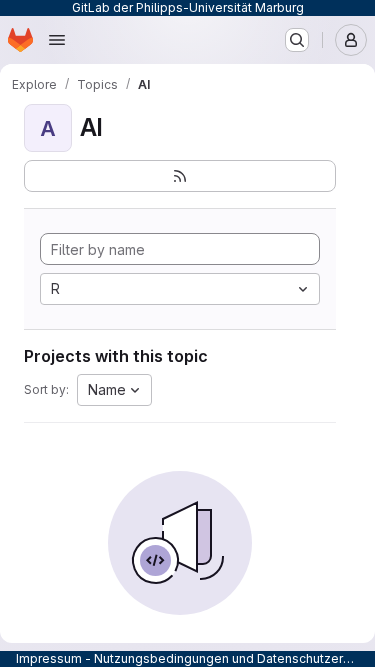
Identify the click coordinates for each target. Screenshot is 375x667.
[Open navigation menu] (57, 40)
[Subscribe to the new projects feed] (180, 176)
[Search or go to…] (297, 40)
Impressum (49, 658)
